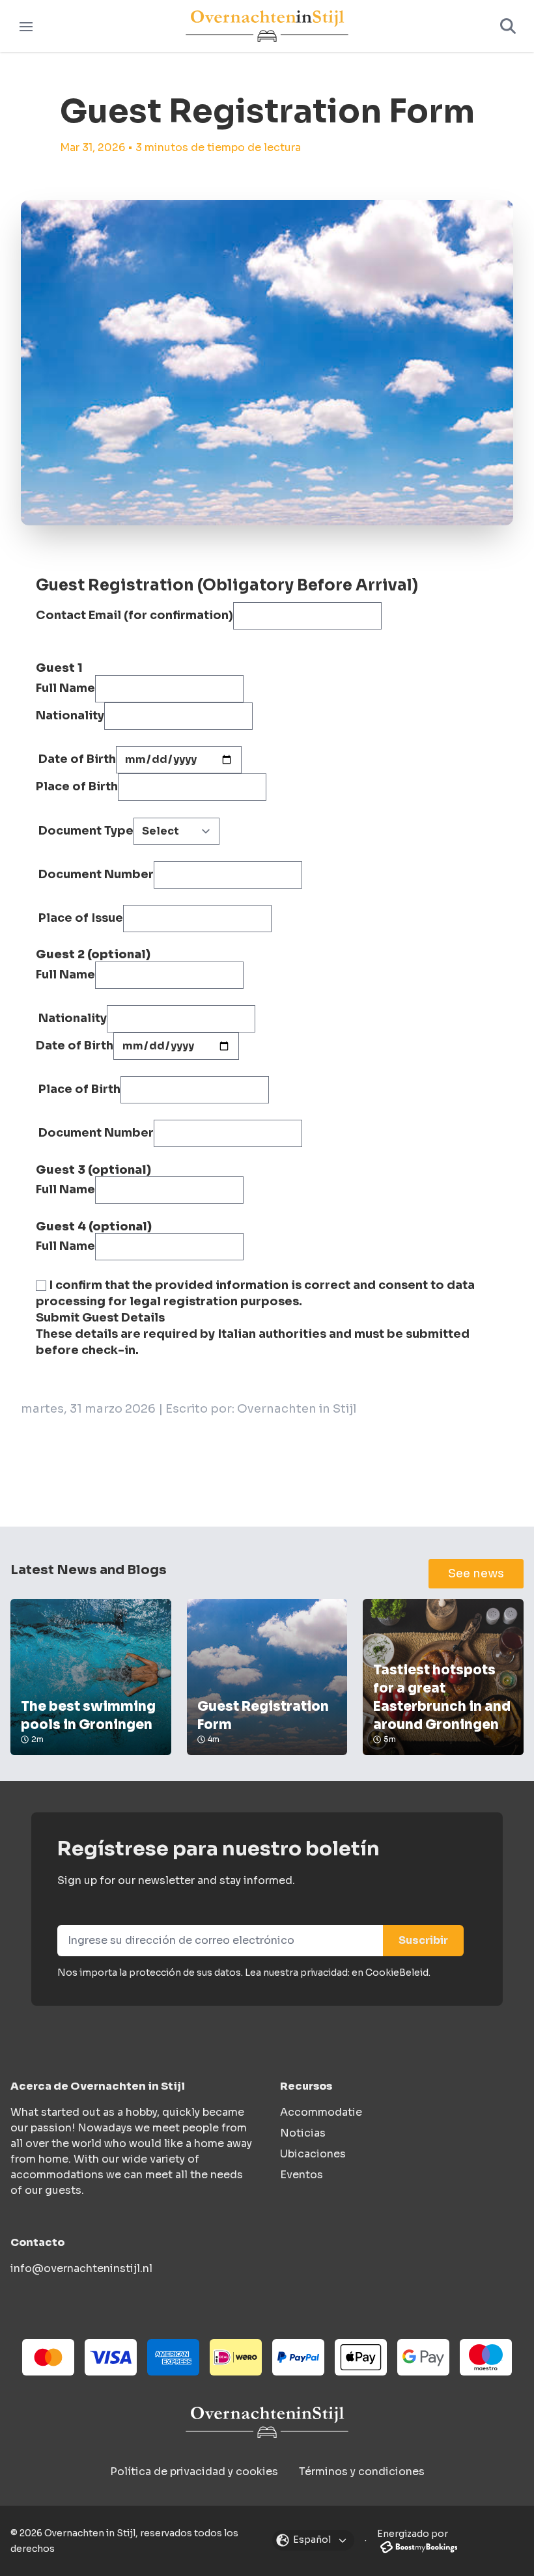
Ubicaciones (313, 2154)
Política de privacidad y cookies (194, 2472)
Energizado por (413, 2534)
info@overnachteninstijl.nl (81, 2268)
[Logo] (267, 26)
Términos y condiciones (362, 2472)
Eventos (302, 2175)
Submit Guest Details (100, 1318)
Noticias (303, 2133)
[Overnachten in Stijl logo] (267, 2422)
